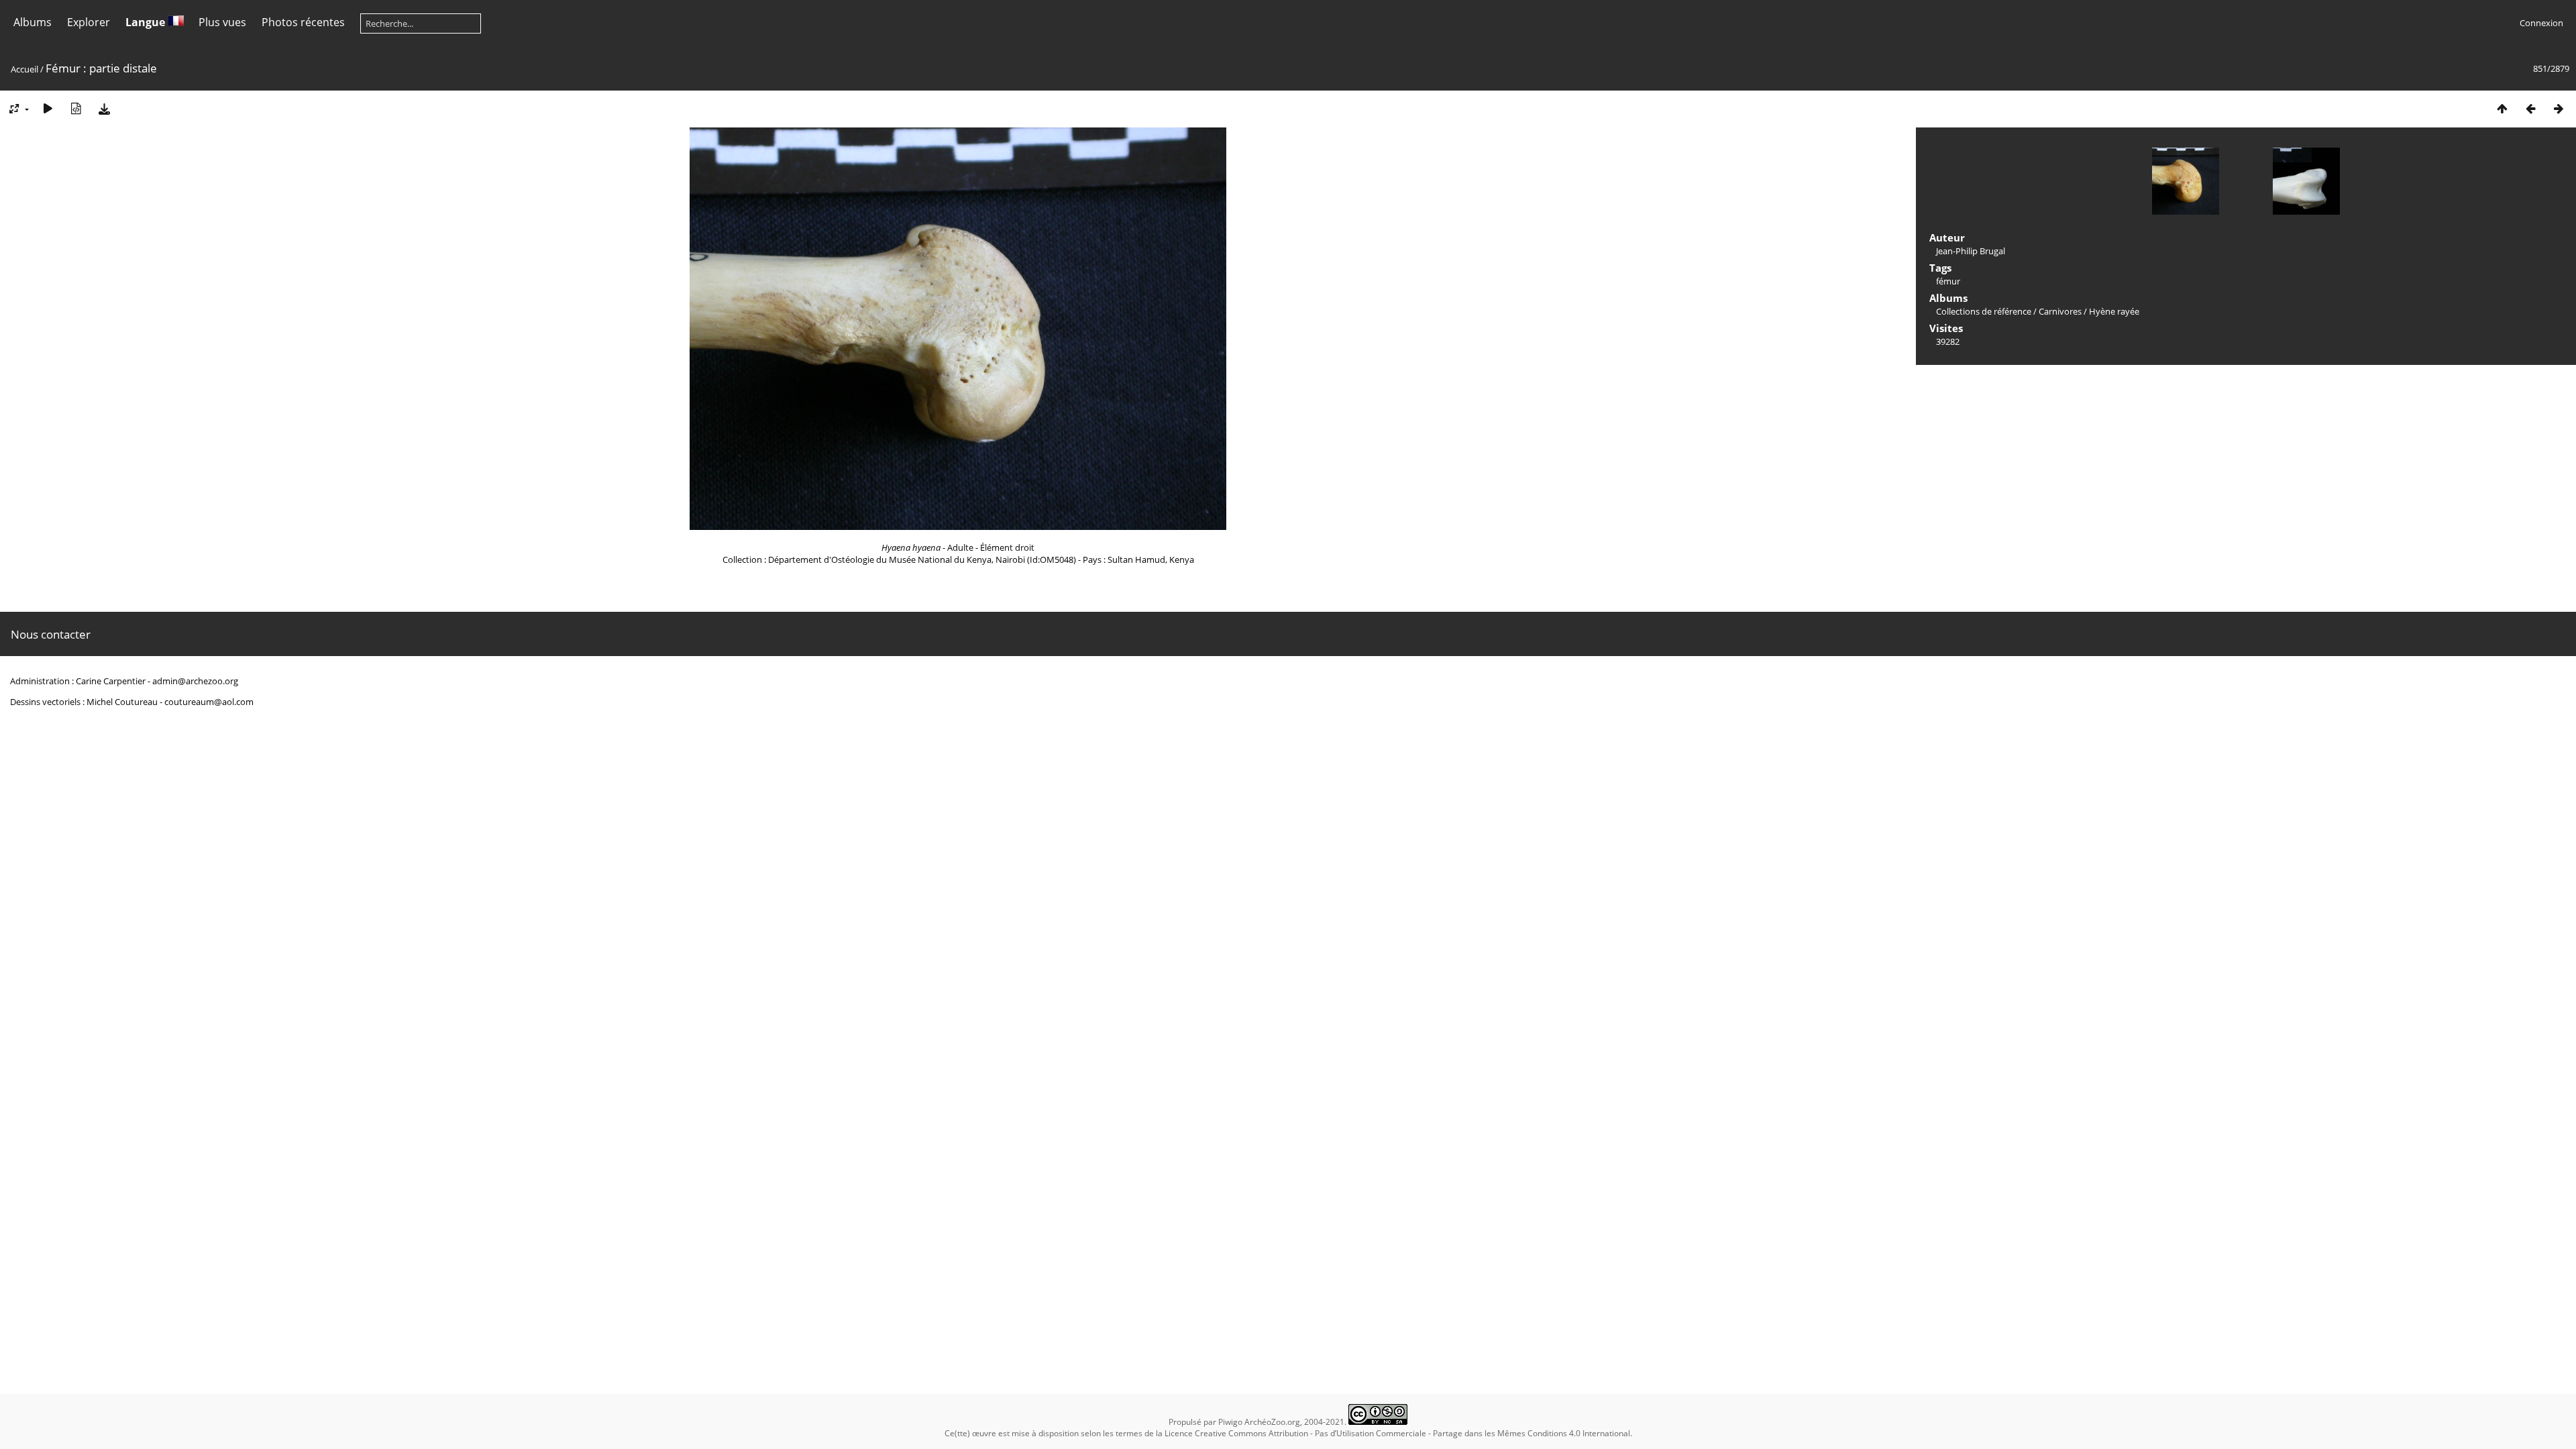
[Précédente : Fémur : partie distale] (2530, 108)
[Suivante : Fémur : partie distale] (2559, 108)
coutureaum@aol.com (209, 702)
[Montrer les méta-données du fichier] (76, 108)
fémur (1948, 281)
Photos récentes (303, 22)
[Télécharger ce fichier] (104, 108)
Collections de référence (1984, 311)
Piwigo (1230, 1422)
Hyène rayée (2114, 311)
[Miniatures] (2502, 108)
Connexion (2541, 23)
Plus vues (222, 22)
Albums (33, 22)
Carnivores (2060, 311)
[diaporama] (48, 108)
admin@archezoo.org (195, 681)
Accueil (24, 69)
